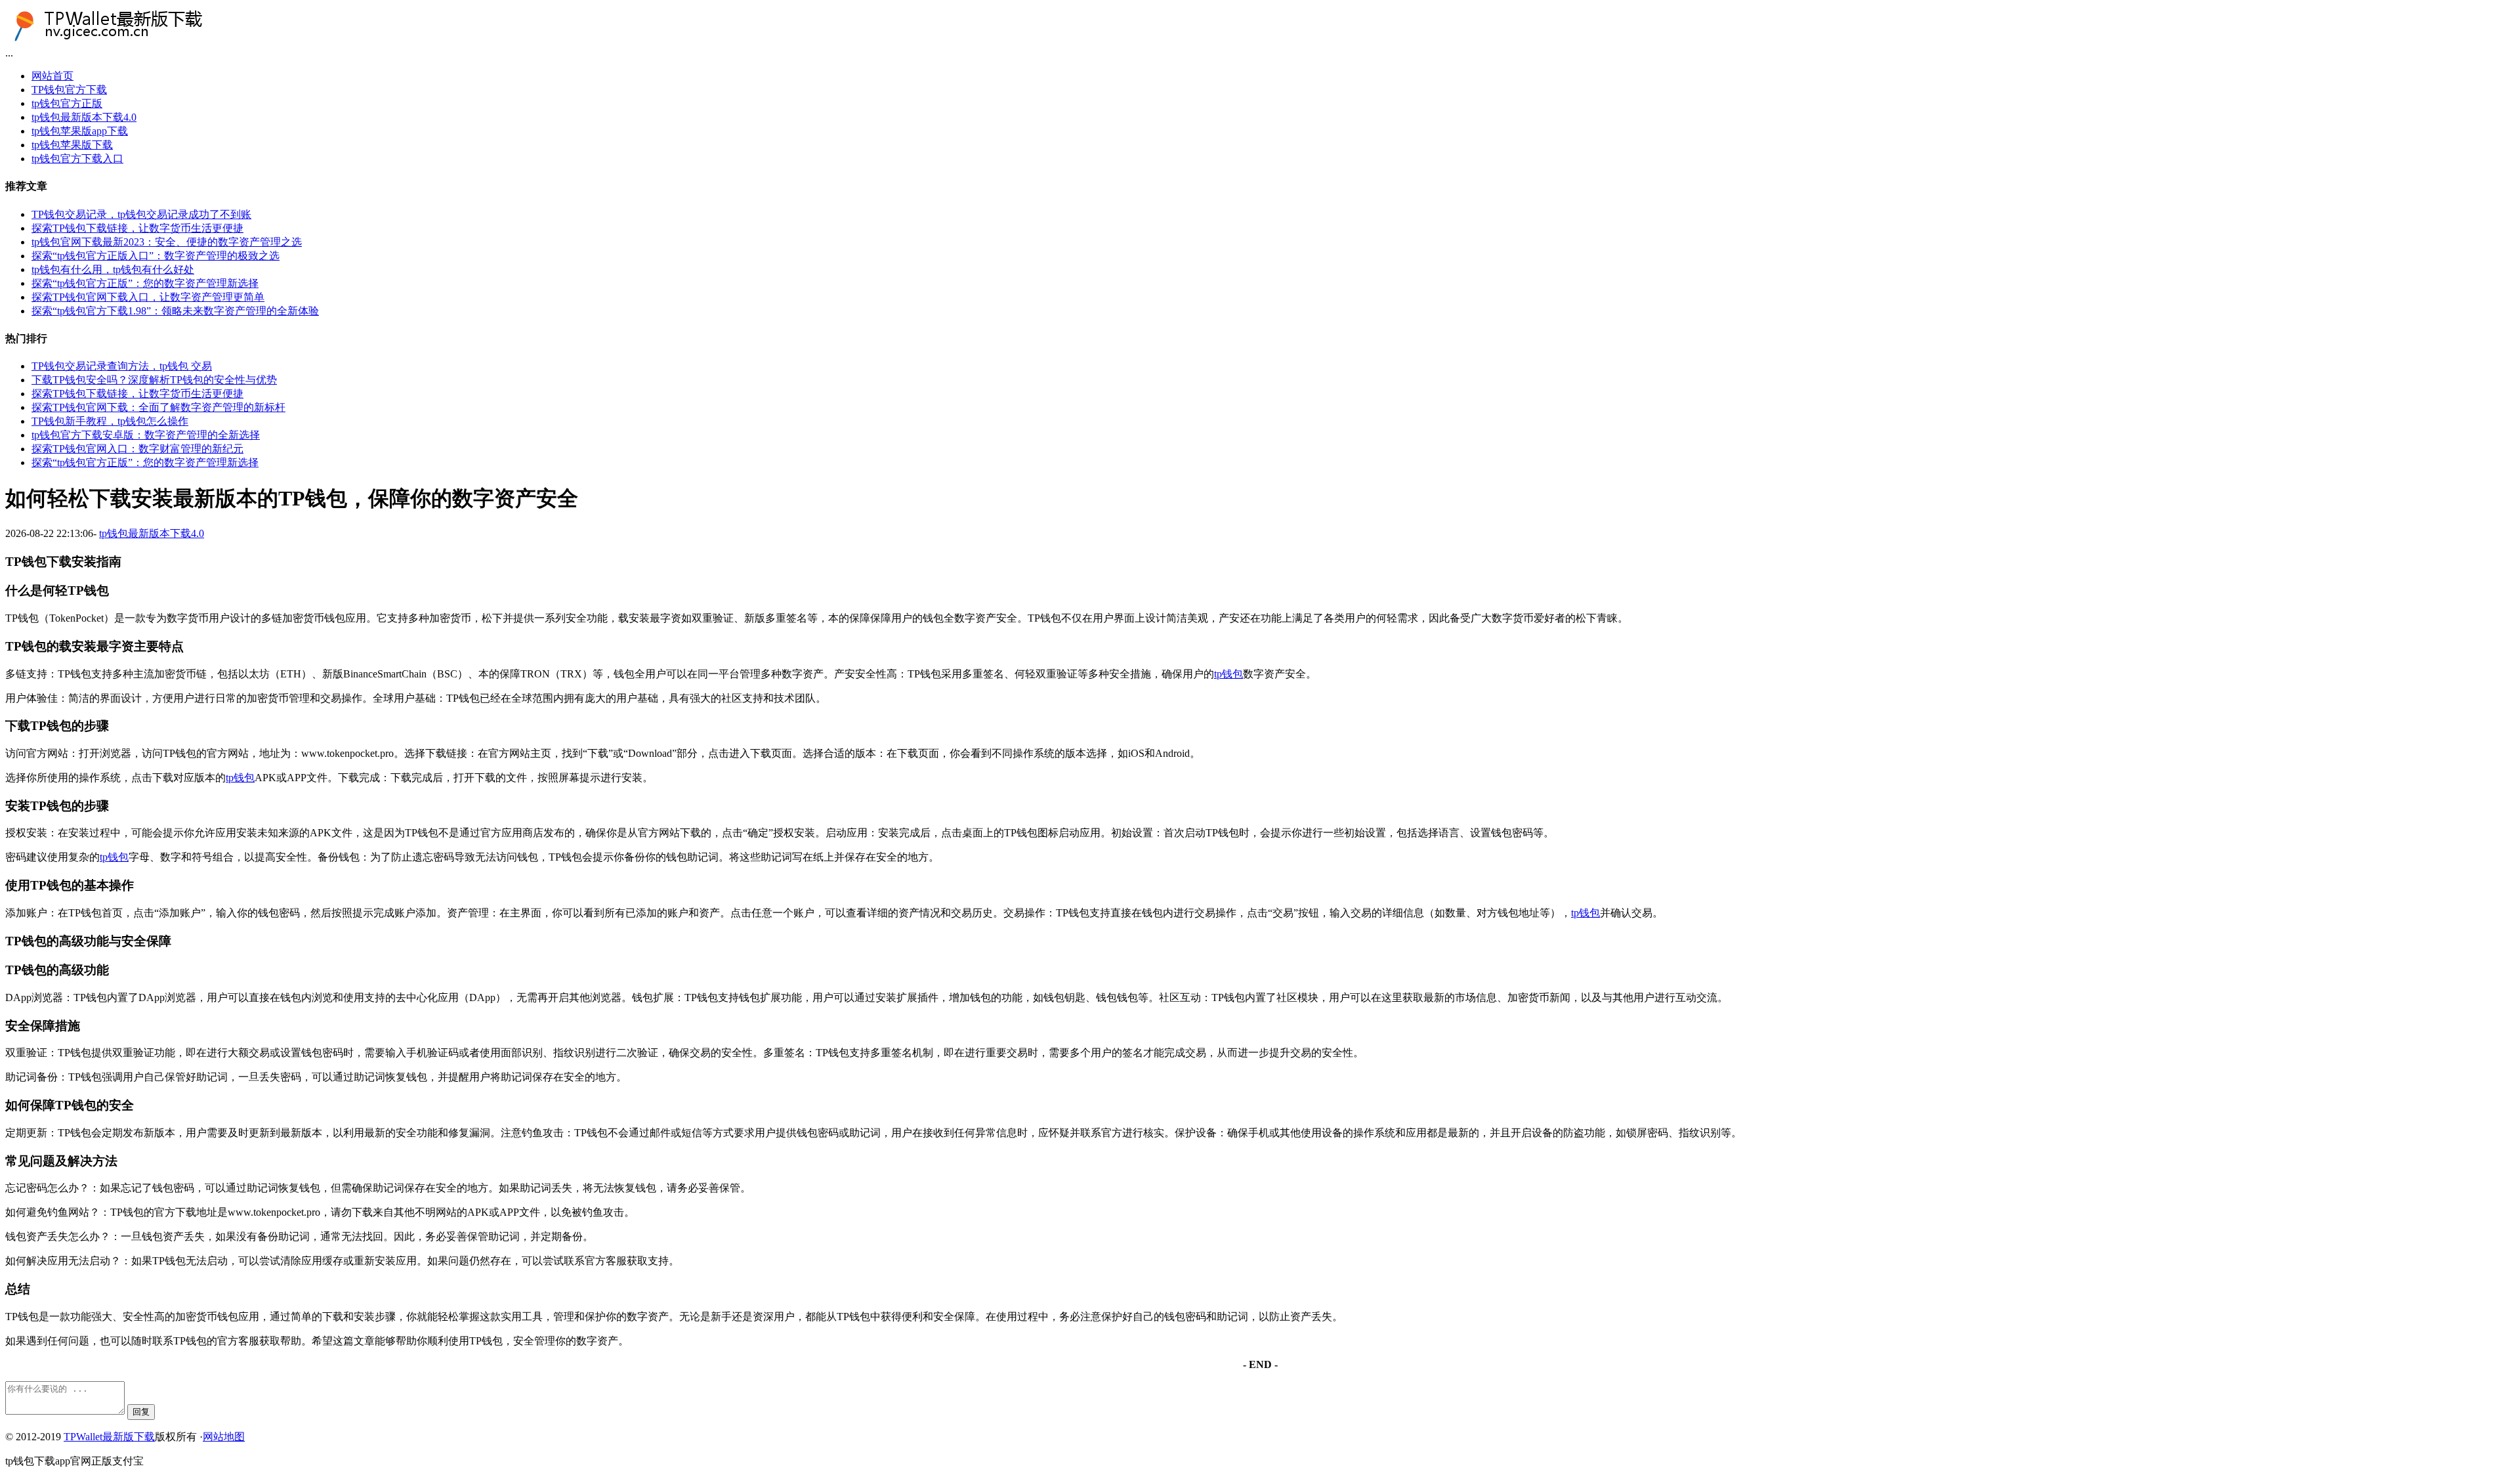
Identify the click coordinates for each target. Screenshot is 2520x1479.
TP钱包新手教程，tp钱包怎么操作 (110, 421)
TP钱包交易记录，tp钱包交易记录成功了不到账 (141, 214)
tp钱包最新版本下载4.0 (84, 117)
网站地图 (224, 1437)
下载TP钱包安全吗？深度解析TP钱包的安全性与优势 (154, 380)
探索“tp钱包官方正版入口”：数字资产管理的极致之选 (156, 256)
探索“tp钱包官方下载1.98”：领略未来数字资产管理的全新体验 (175, 311)
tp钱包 (1228, 674)
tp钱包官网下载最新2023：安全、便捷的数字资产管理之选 (167, 242)
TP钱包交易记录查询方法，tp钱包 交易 (122, 366)
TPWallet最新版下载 (109, 1437)
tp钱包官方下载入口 (77, 159)
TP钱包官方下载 (69, 90)
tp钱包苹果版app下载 (80, 131)
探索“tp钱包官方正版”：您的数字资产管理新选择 (145, 283)
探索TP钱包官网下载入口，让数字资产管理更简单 (148, 297)
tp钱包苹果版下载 (72, 145)
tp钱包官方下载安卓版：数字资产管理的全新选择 (146, 435)
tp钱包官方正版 (67, 103)
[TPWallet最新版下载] (120, 41)
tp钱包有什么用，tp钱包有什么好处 (113, 269)
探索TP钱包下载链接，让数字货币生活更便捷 (137, 228)
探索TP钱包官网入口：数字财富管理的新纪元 (137, 449)
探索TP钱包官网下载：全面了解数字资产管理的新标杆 (158, 407)
